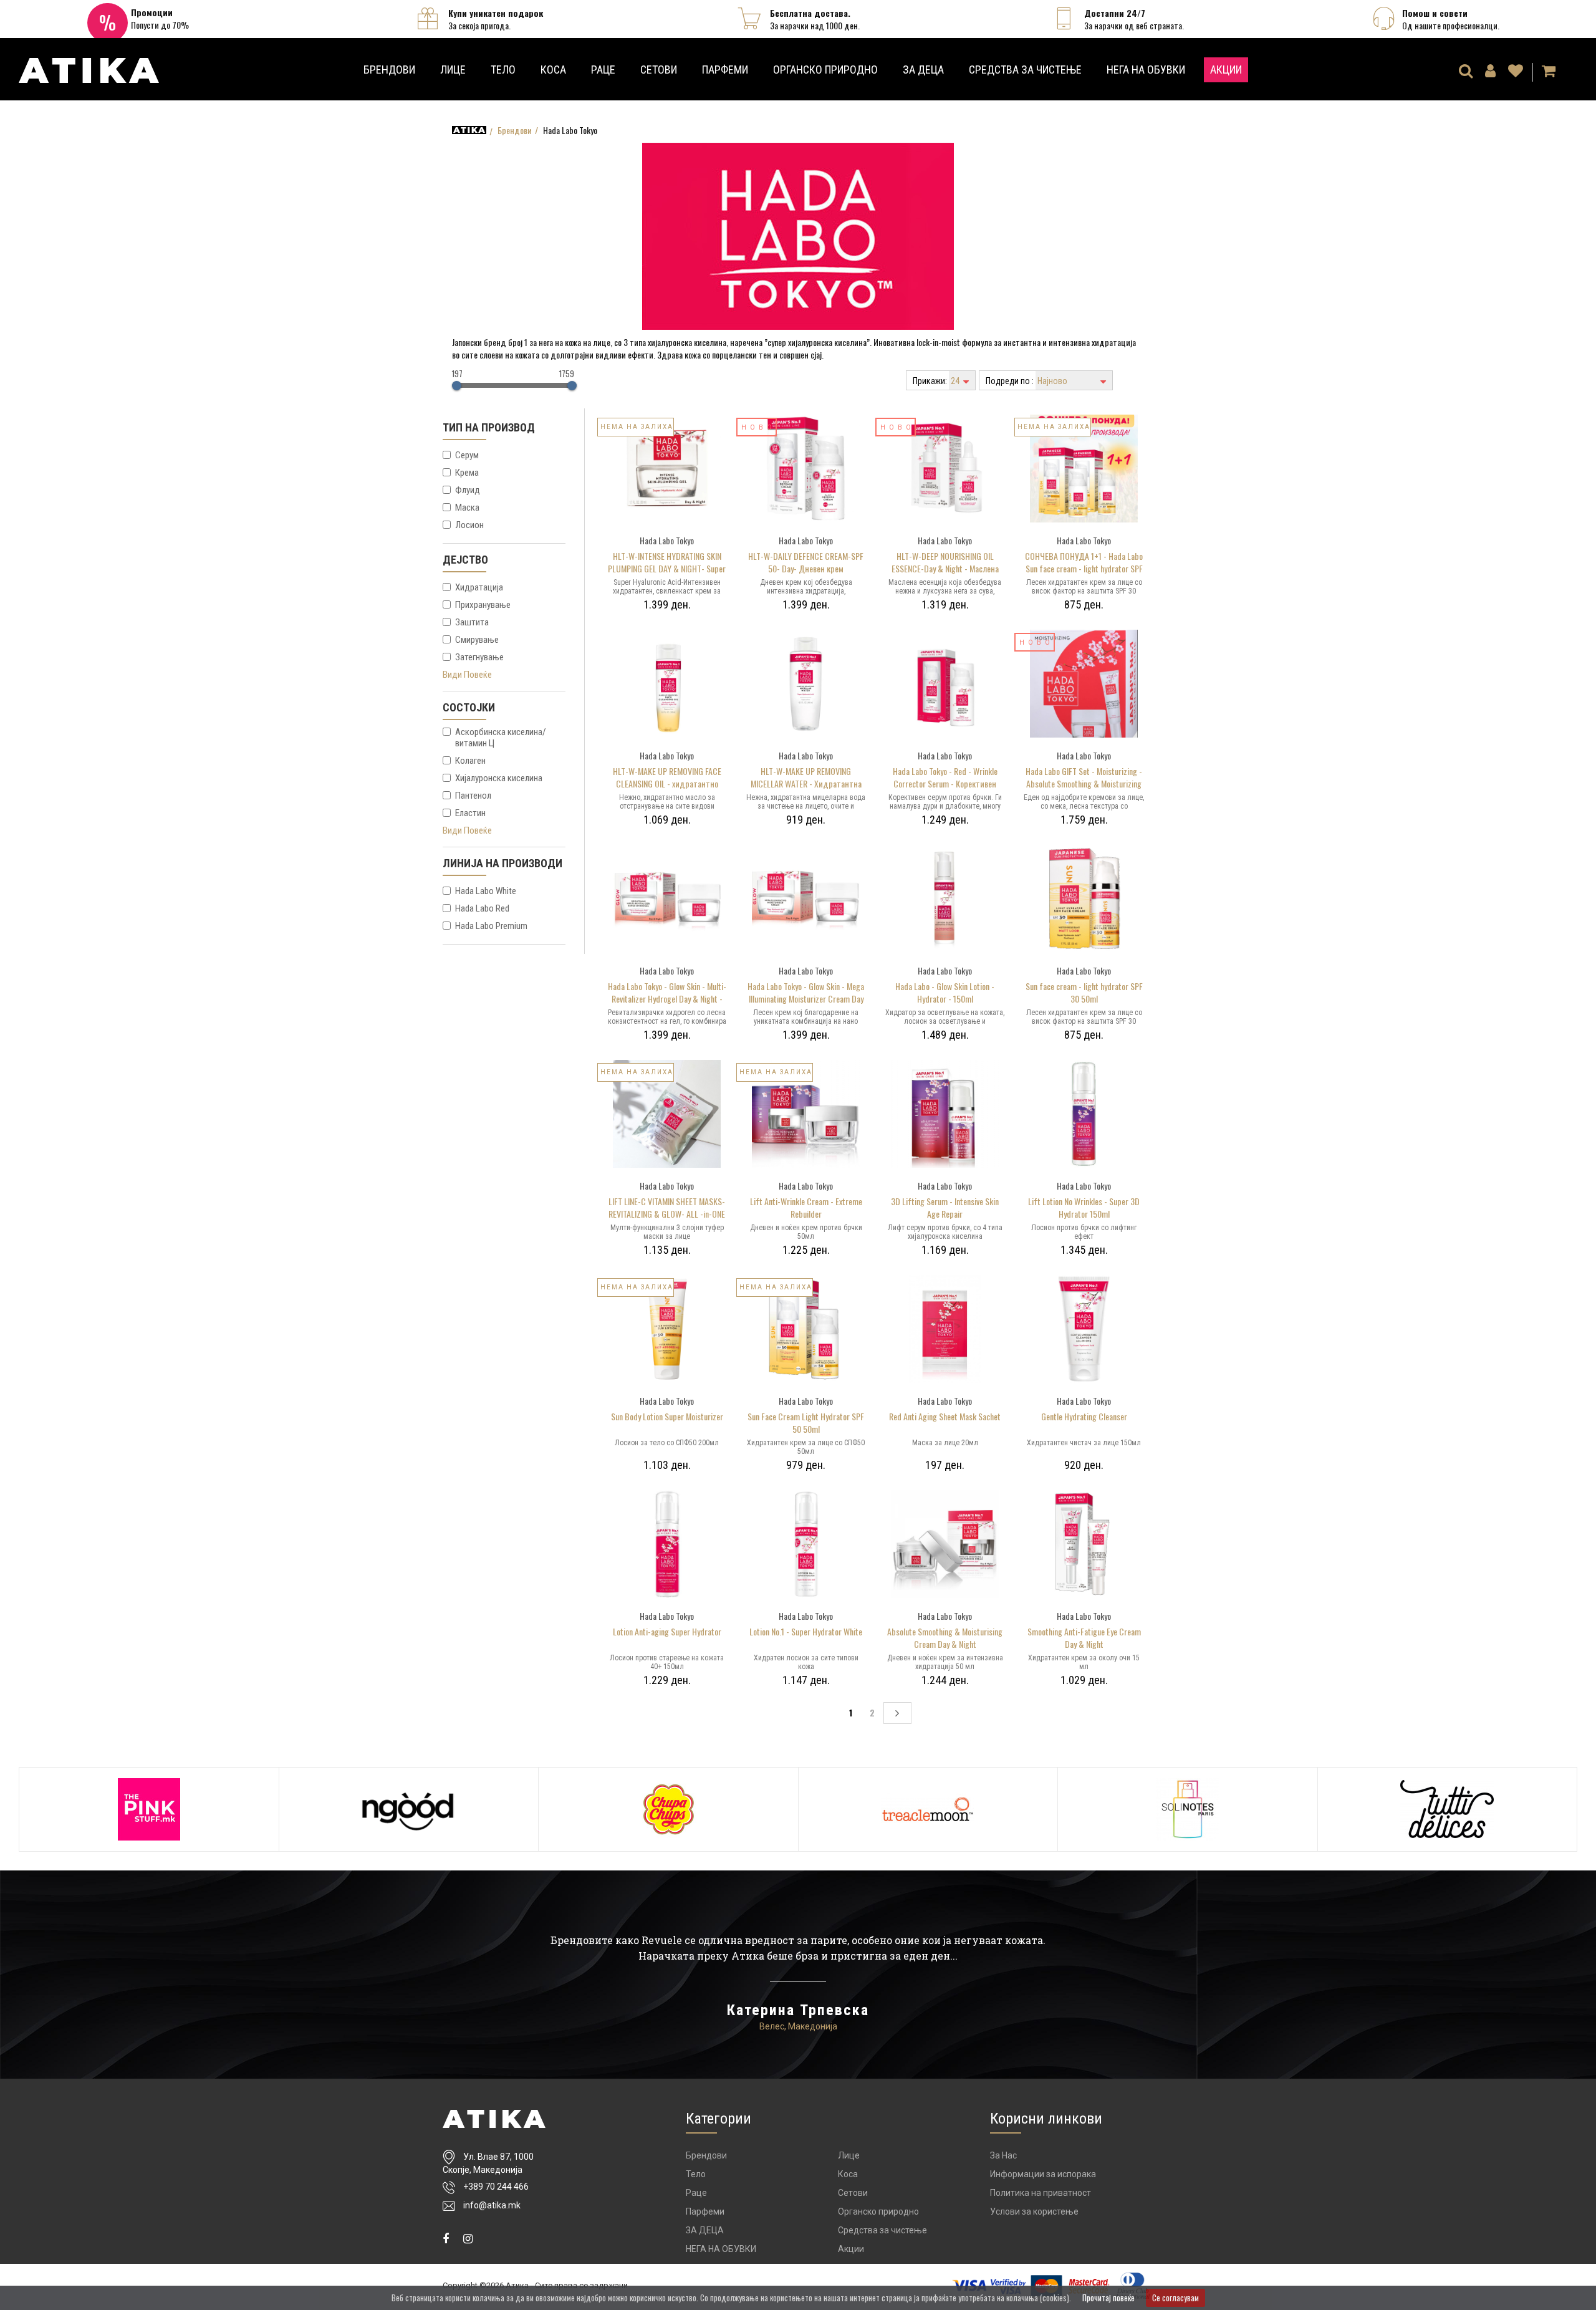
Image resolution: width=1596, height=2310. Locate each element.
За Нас (1003, 2155)
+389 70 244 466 (496, 2187)
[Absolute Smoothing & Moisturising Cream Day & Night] (945, 1542)
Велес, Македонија (798, 2026)
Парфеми (725, 70)
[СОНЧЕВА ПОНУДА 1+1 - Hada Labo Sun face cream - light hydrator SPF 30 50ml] (1084, 467)
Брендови (389, 70)
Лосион (469, 525)
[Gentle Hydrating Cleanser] (1084, 1327)
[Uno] (89, 66)
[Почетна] (469, 130)
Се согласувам (1175, 2298)
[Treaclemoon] (928, 1809)
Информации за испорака (1043, 2174)
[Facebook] (446, 2239)
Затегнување (479, 657)
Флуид (468, 490)
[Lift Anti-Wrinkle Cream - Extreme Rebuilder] (806, 1112)
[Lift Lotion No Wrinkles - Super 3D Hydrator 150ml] (1084, 1112)
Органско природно (825, 70)
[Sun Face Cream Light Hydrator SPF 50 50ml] (806, 1327)
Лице (453, 70)
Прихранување (483, 605)
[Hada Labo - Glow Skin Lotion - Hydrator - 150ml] (945, 897)
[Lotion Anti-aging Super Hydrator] (667, 1542)
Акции (1226, 70)
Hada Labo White (486, 891)
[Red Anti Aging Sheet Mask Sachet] (945, 1327)
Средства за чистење (1025, 70)
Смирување (477, 640)
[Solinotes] (1188, 1809)
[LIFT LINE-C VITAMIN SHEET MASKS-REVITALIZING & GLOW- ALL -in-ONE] (667, 1112)
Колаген (470, 761)
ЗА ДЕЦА (923, 70)
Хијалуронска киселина (499, 778)
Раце (603, 70)
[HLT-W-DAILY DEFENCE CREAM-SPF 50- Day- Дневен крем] (806, 467)
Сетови (659, 70)
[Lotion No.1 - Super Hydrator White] (806, 1542)
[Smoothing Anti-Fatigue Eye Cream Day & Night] (1084, 1542)
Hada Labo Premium (491, 926)
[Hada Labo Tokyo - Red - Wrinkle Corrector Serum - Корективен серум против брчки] (945, 682)
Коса (553, 70)
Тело (503, 70)
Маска (467, 508)
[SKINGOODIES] (409, 1809)
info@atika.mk (492, 2205)
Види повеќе (467, 675)
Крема (467, 473)
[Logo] (494, 2119)
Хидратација (479, 587)
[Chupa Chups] (668, 1809)
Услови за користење (1034, 2211)
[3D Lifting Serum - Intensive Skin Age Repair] (945, 1112)
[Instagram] (468, 2239)
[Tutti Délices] (1448, 1809)
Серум (467, 455)
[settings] (1516, 72)
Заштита (472, 622)
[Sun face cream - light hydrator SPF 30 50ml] (1084, 897)
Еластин (470, 813)
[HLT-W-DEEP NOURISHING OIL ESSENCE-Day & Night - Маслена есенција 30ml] (945, 467)
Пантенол (473, 796)
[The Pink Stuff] (149, 1809)
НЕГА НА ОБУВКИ (1146, 70)
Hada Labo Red (482, 908)
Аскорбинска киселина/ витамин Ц (501, 738)
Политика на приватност (1041, 2193)
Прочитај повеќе (1108, 2298)
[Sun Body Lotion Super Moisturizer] (667, 1327)
